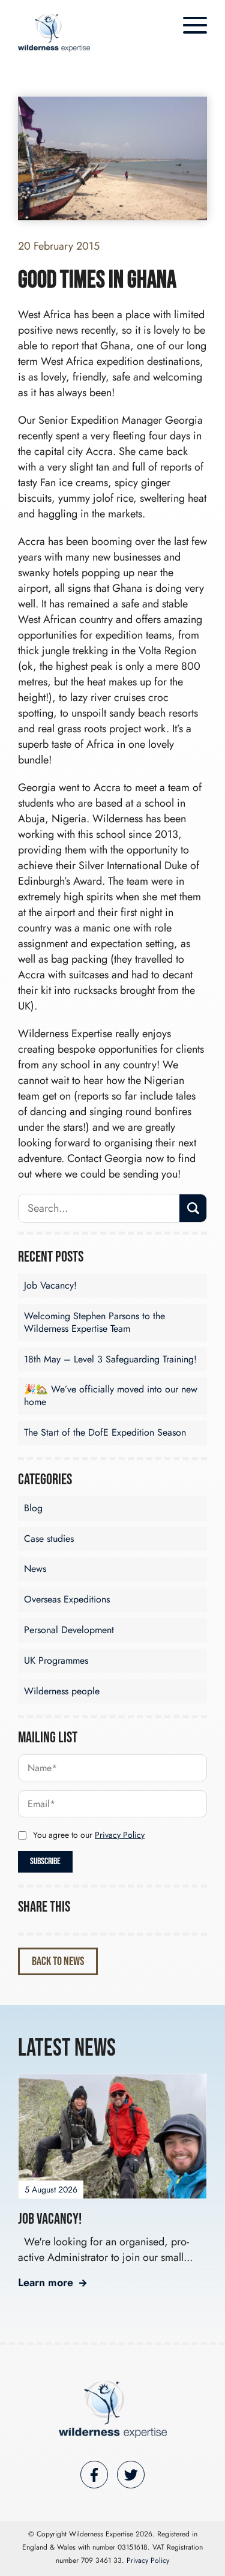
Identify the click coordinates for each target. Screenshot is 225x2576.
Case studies (49, 1539)
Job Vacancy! (50, 1285)
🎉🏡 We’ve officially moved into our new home (111, 1395)
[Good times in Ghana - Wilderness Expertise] (54, 33)
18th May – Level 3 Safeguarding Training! (110, 1359)
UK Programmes (56, 1660)
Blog (33, 1508)
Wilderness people (62, 1691)
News (35, 1569)
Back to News (58, 1961)
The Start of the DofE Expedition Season (105, 1432)
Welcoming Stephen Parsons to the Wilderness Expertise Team (94, 1322)
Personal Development (69, 1630)
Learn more (46, 2283)
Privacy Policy (120, 1835)
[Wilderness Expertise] (113, 2409)
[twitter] (131, 2475)
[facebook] (94, 2475)
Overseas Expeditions (67, 1599)
